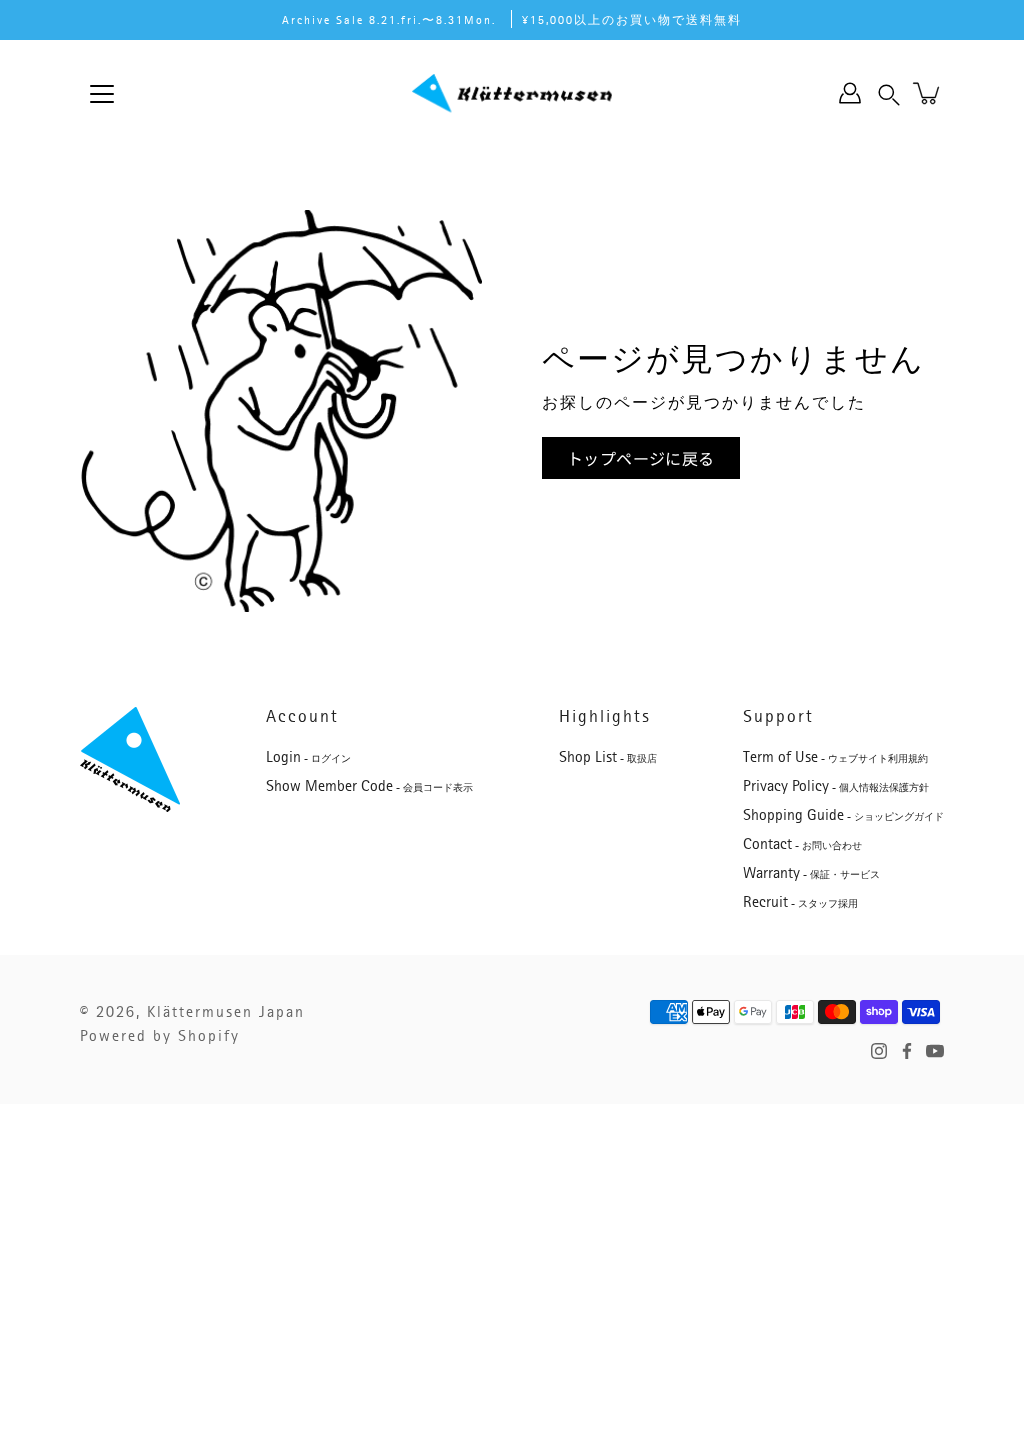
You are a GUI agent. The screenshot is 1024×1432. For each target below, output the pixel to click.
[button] (889, 93)
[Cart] (928, 93)
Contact (802, 844)
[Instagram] (879, 1051)
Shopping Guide (843, 815)
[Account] (850, 93)
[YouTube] (935, 1051)
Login (308, 757)
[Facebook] (907, 1051)
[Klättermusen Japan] (512, 93)
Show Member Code (369, 786)
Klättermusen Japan (226, 1012)
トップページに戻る (641, 458)
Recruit (800, 902)
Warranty (811, 873)
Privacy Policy (836, 786)
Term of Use (835, 757)
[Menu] (102, 94)
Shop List (608, 757)
